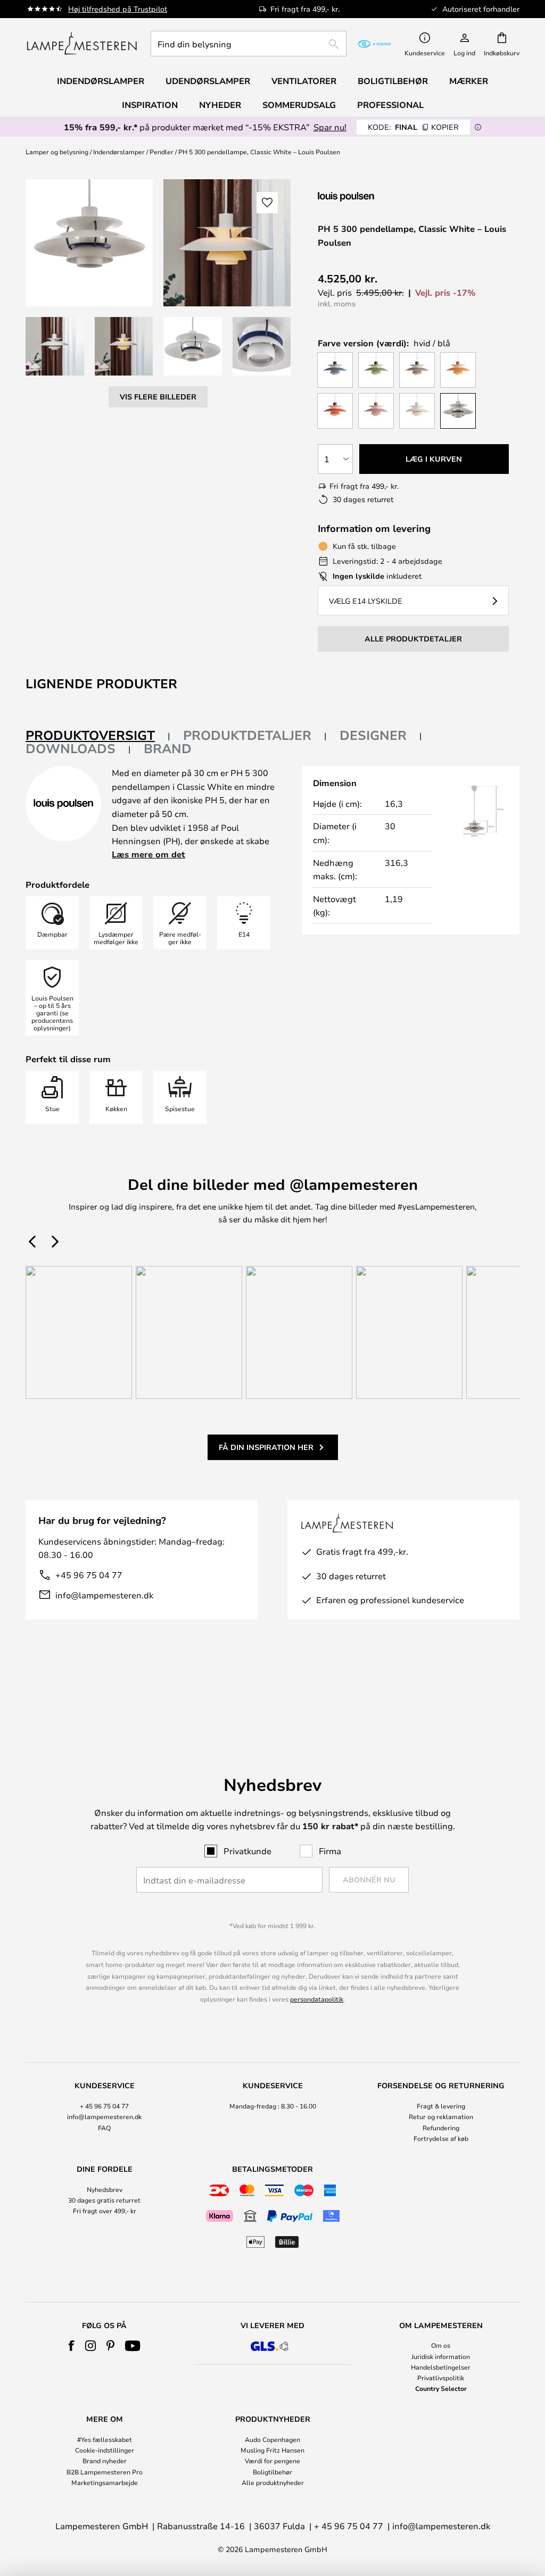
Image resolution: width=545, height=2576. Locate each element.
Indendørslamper (119, 152)
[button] (55, 346)
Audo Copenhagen (272, 2439)
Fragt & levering (441, 2106)
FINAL (413, 127)
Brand (168, 748)
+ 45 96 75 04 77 (104, 2106)
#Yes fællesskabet (105, 2439)
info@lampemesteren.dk (104, 1595)
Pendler (162, 152)
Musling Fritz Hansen (272, 2450)
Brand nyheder (105, 2461)
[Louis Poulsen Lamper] (374, 197)
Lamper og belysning (57, 152)
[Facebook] (72, 2346)
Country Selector (441, 2388)
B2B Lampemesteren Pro (105, 2472)
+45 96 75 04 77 (89, 1575)
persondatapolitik (317, 1999)
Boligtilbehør (272, 2472)
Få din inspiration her (266, 1447)
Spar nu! (330, 127)
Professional (390, 105)
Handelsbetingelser (441, 2367)
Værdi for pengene (272, 2461)
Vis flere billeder (158, 397)
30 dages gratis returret (104, 2200)
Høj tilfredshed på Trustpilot (118, 9)
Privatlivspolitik (441, 2378)
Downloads (71, 748)
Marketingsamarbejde (105, 2482)
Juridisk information (441, 2356)
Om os (441, 2345)
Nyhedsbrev (105, 2189)
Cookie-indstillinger (105, 2450)
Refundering (441, 2128)
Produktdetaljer (247, 735)
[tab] (98, 736)
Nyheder (220, 105)
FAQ (104, 2128)
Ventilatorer (304, 81)
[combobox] (249, 44)
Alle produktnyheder (273, 2482)
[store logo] (82, 44)
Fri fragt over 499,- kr (105, 2211)
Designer (373, 735)
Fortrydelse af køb (441, 2138)
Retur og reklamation (441, 2116)
